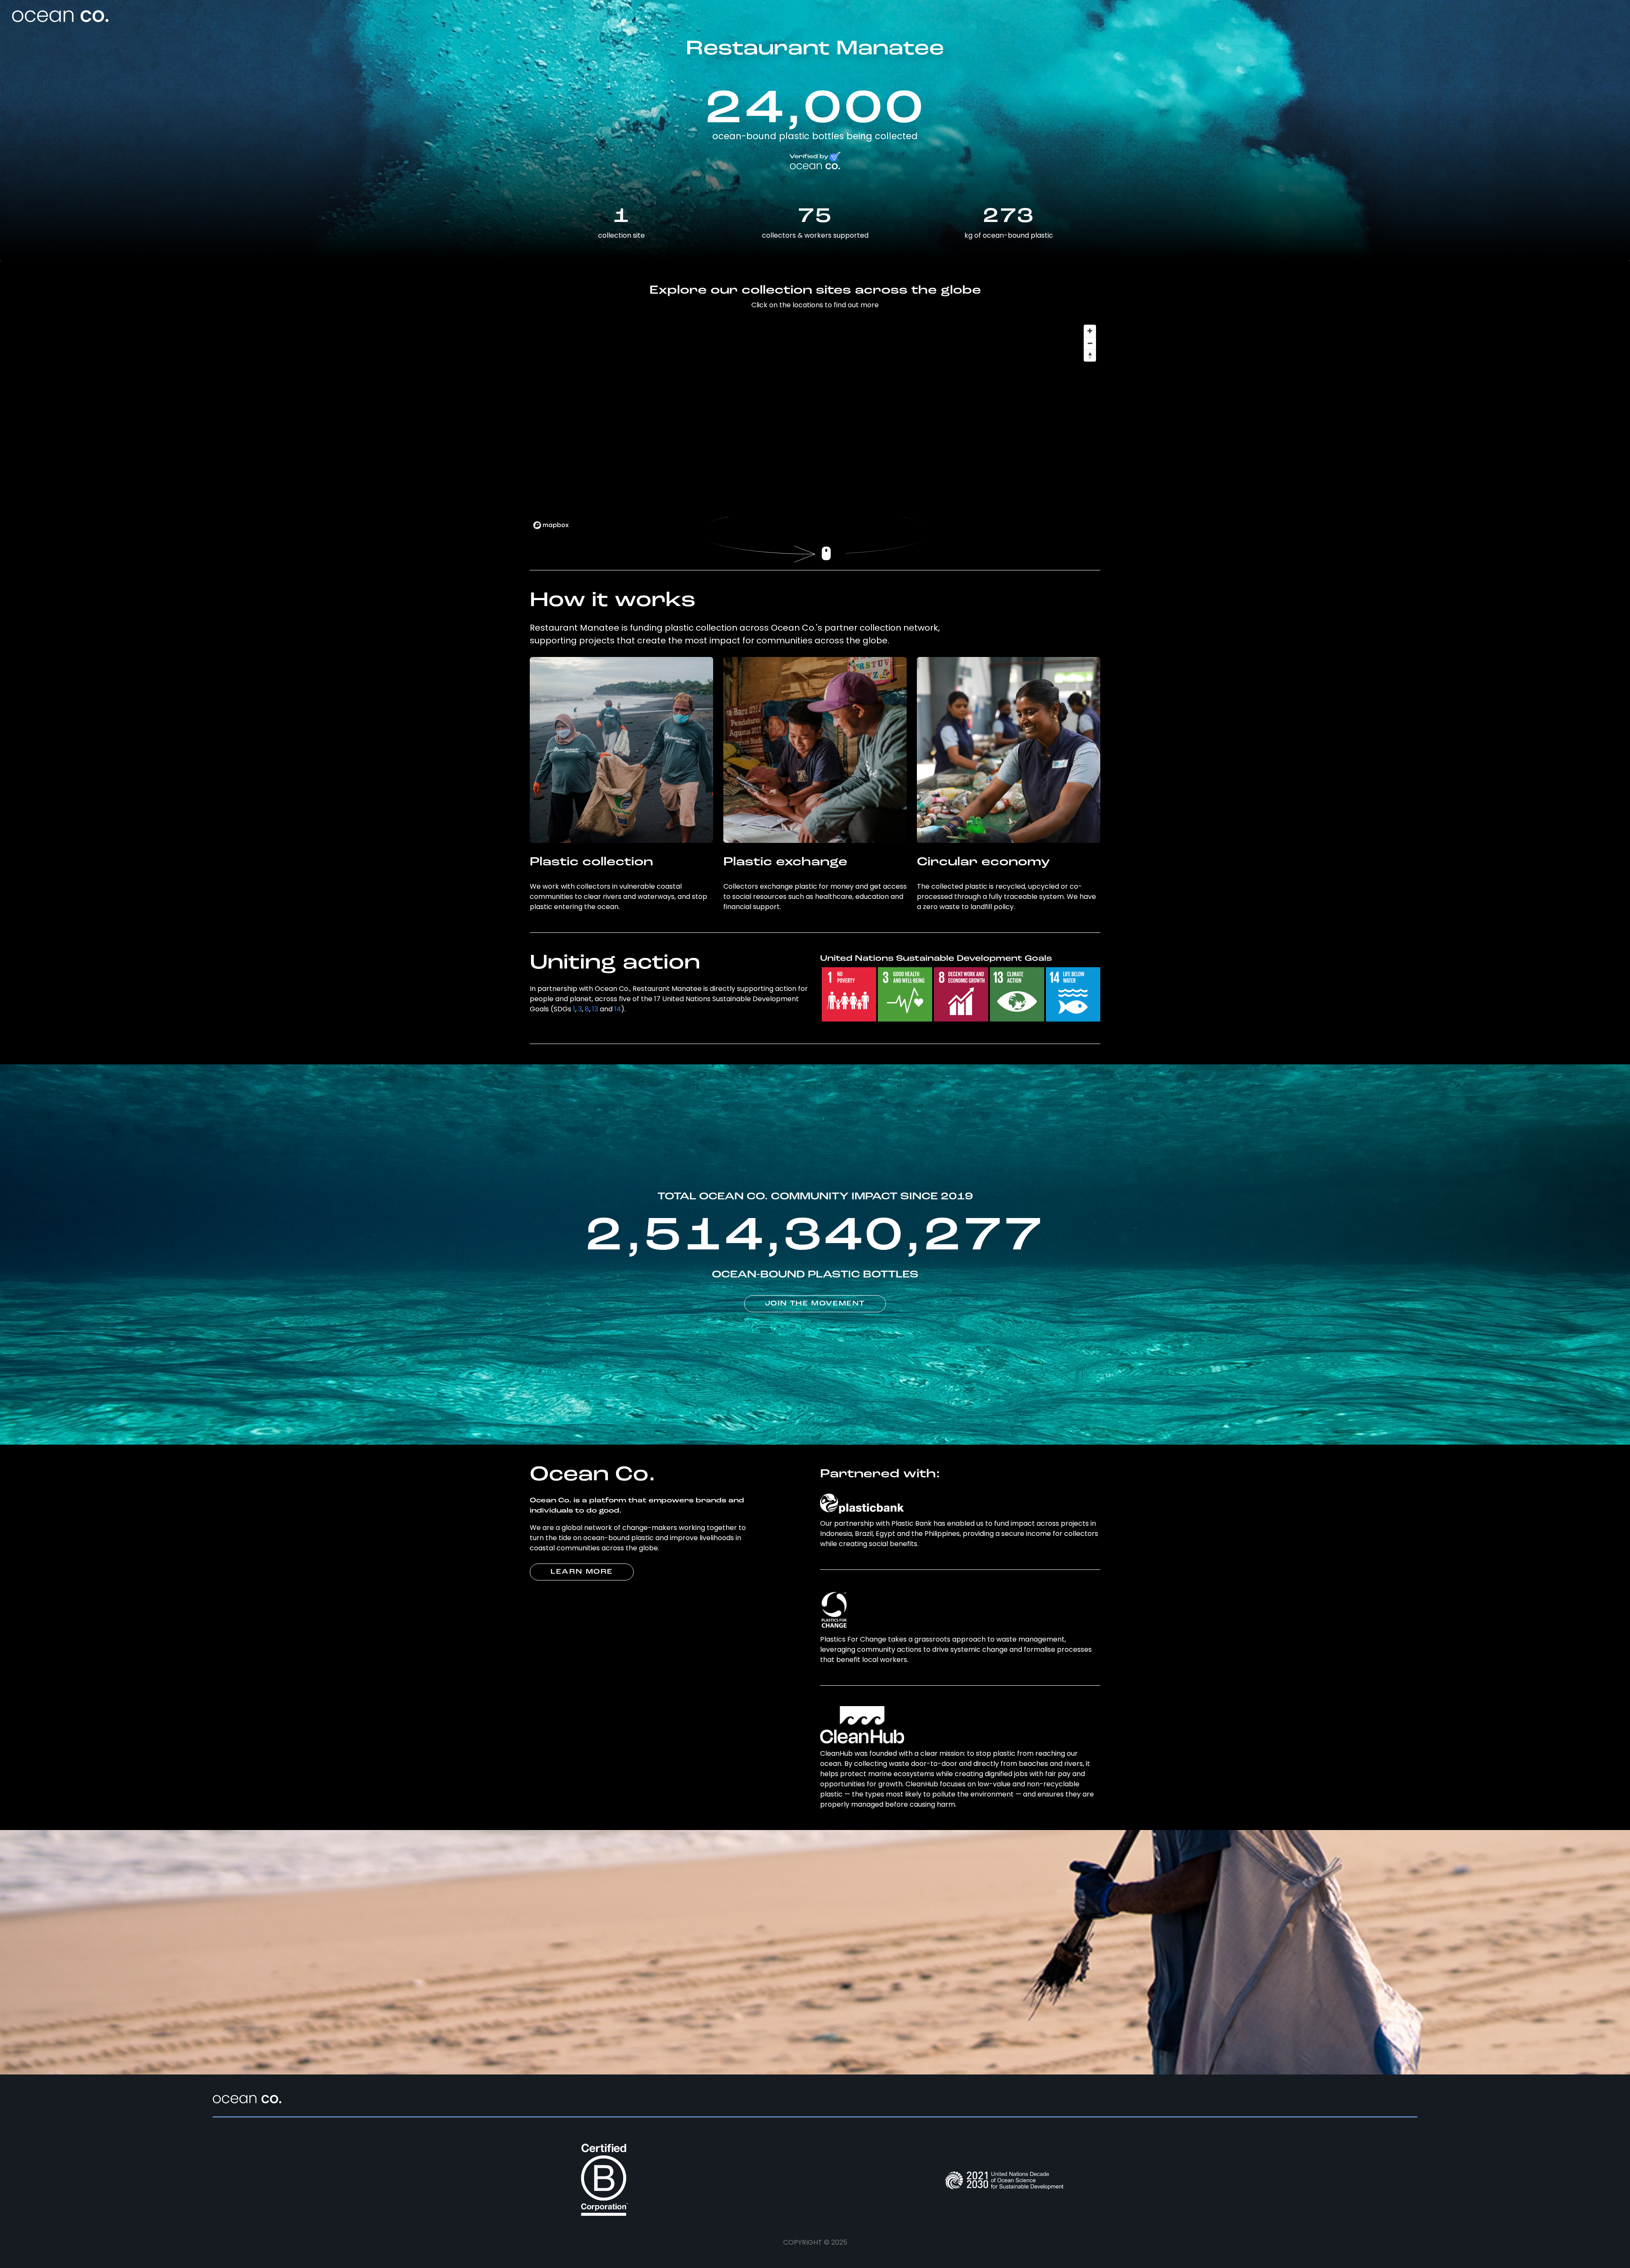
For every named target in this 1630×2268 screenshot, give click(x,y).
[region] (815, 427)
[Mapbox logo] (551, 525)
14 (618, 1009)
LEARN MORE (582, 1572)
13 (595, 1009)
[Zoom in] (1090, 331)
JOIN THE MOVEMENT (815, 1304)
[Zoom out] (1090, 343)
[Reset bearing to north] (1090, 355)
